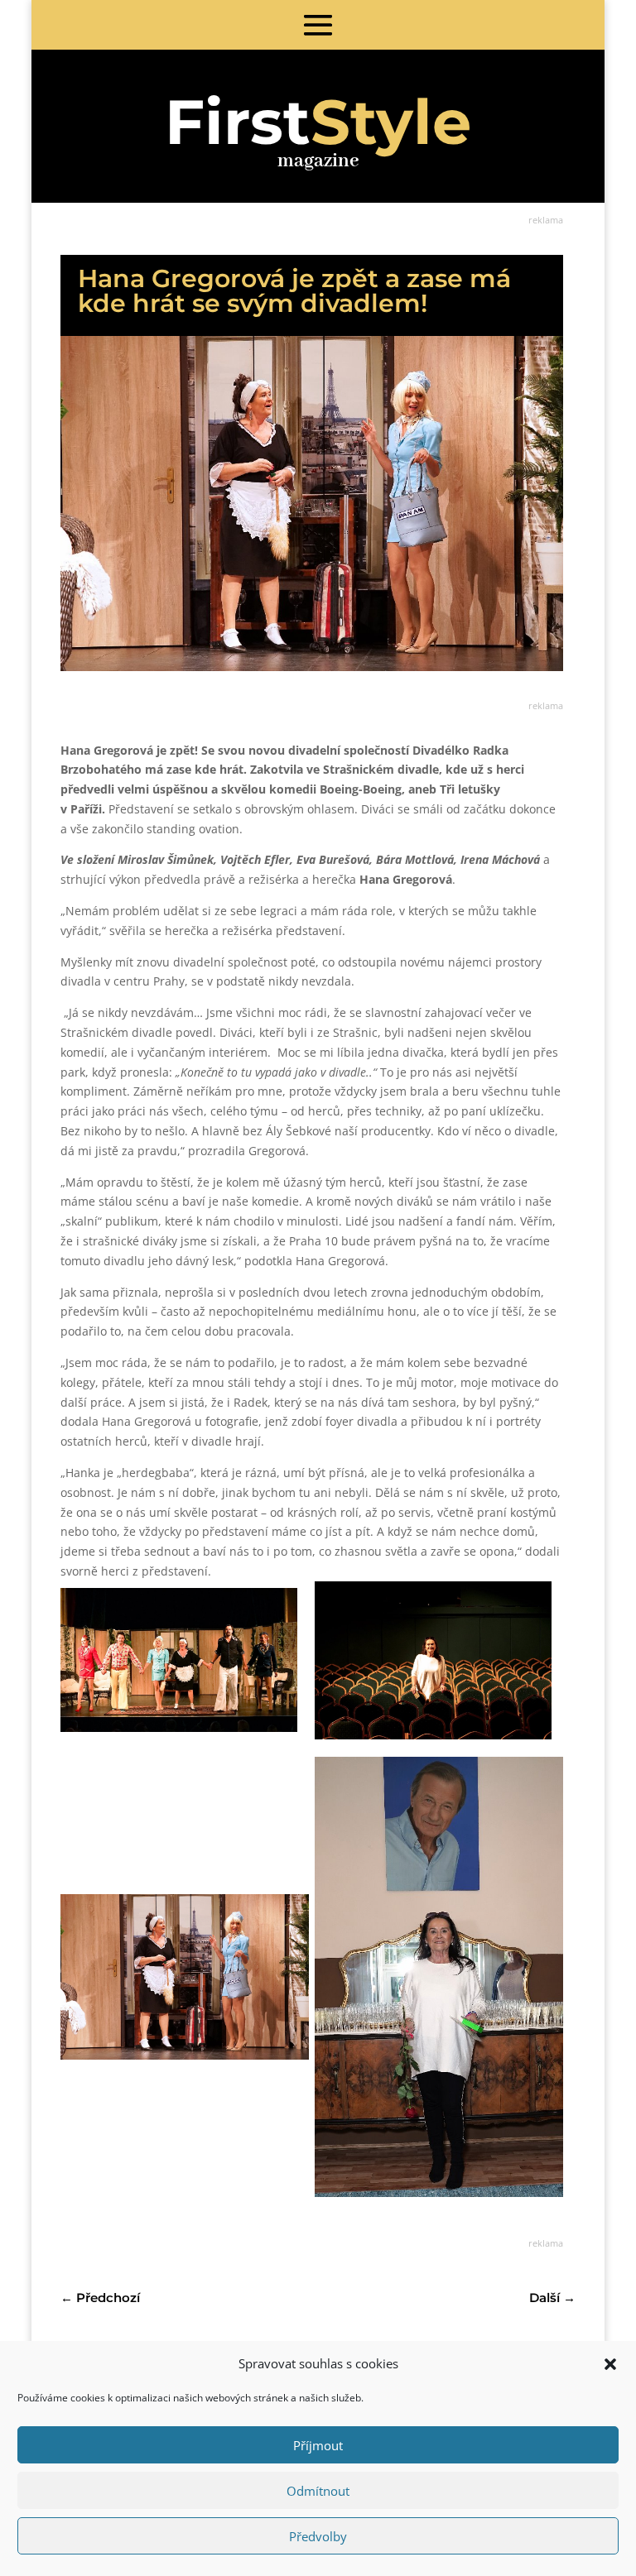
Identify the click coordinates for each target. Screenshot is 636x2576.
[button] (610, 2364)
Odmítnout (318, 2491)
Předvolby (318, 2536)
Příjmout (318, 2445)
